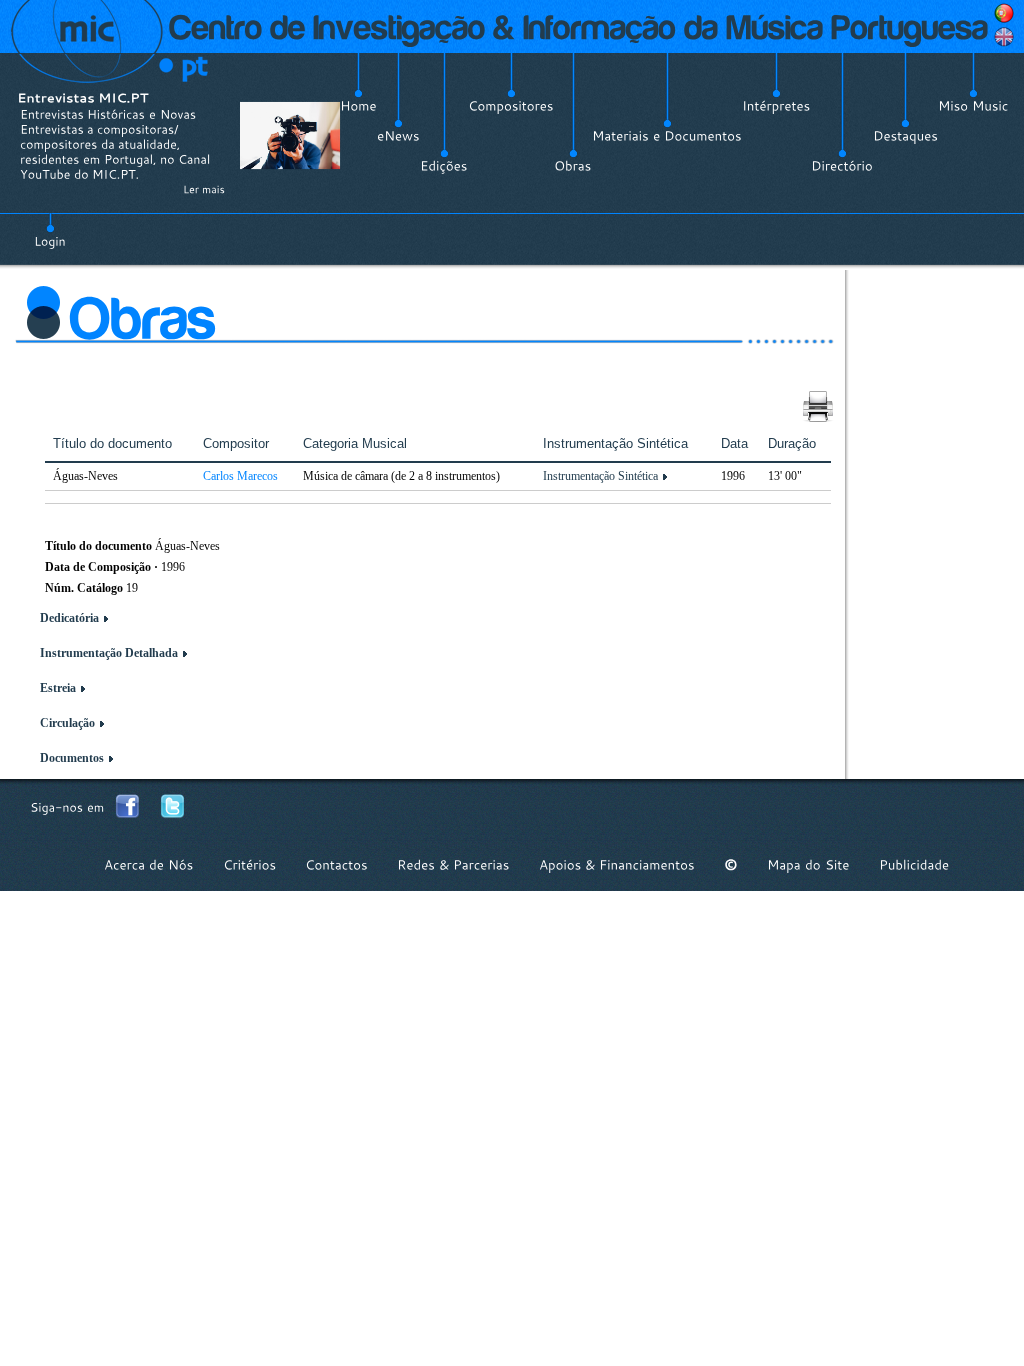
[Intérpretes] (776, 106)
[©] (731, 864)
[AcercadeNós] (149, 864)
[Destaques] (905, 136)
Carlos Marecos (240, 476)
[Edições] (444, 166)
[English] (1004, 37)
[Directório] (842, 166)
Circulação (67, 723)
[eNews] (398, 136)
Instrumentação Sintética (600, 476)
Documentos (72, 758)
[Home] (358, 106)
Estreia (58, 688)
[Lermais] (204, 189)
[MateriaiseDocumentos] (667, 136)
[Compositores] (511, 106)
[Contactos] (336, 864)
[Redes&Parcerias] (453, 864)
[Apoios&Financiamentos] (617, 864)
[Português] (1004, 13)
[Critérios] (249, 864)
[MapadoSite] (808, 864)
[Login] (50, 230)
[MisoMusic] (973, 106)
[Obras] (573, 166)
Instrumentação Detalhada (109, 653)
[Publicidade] (914, 864)
